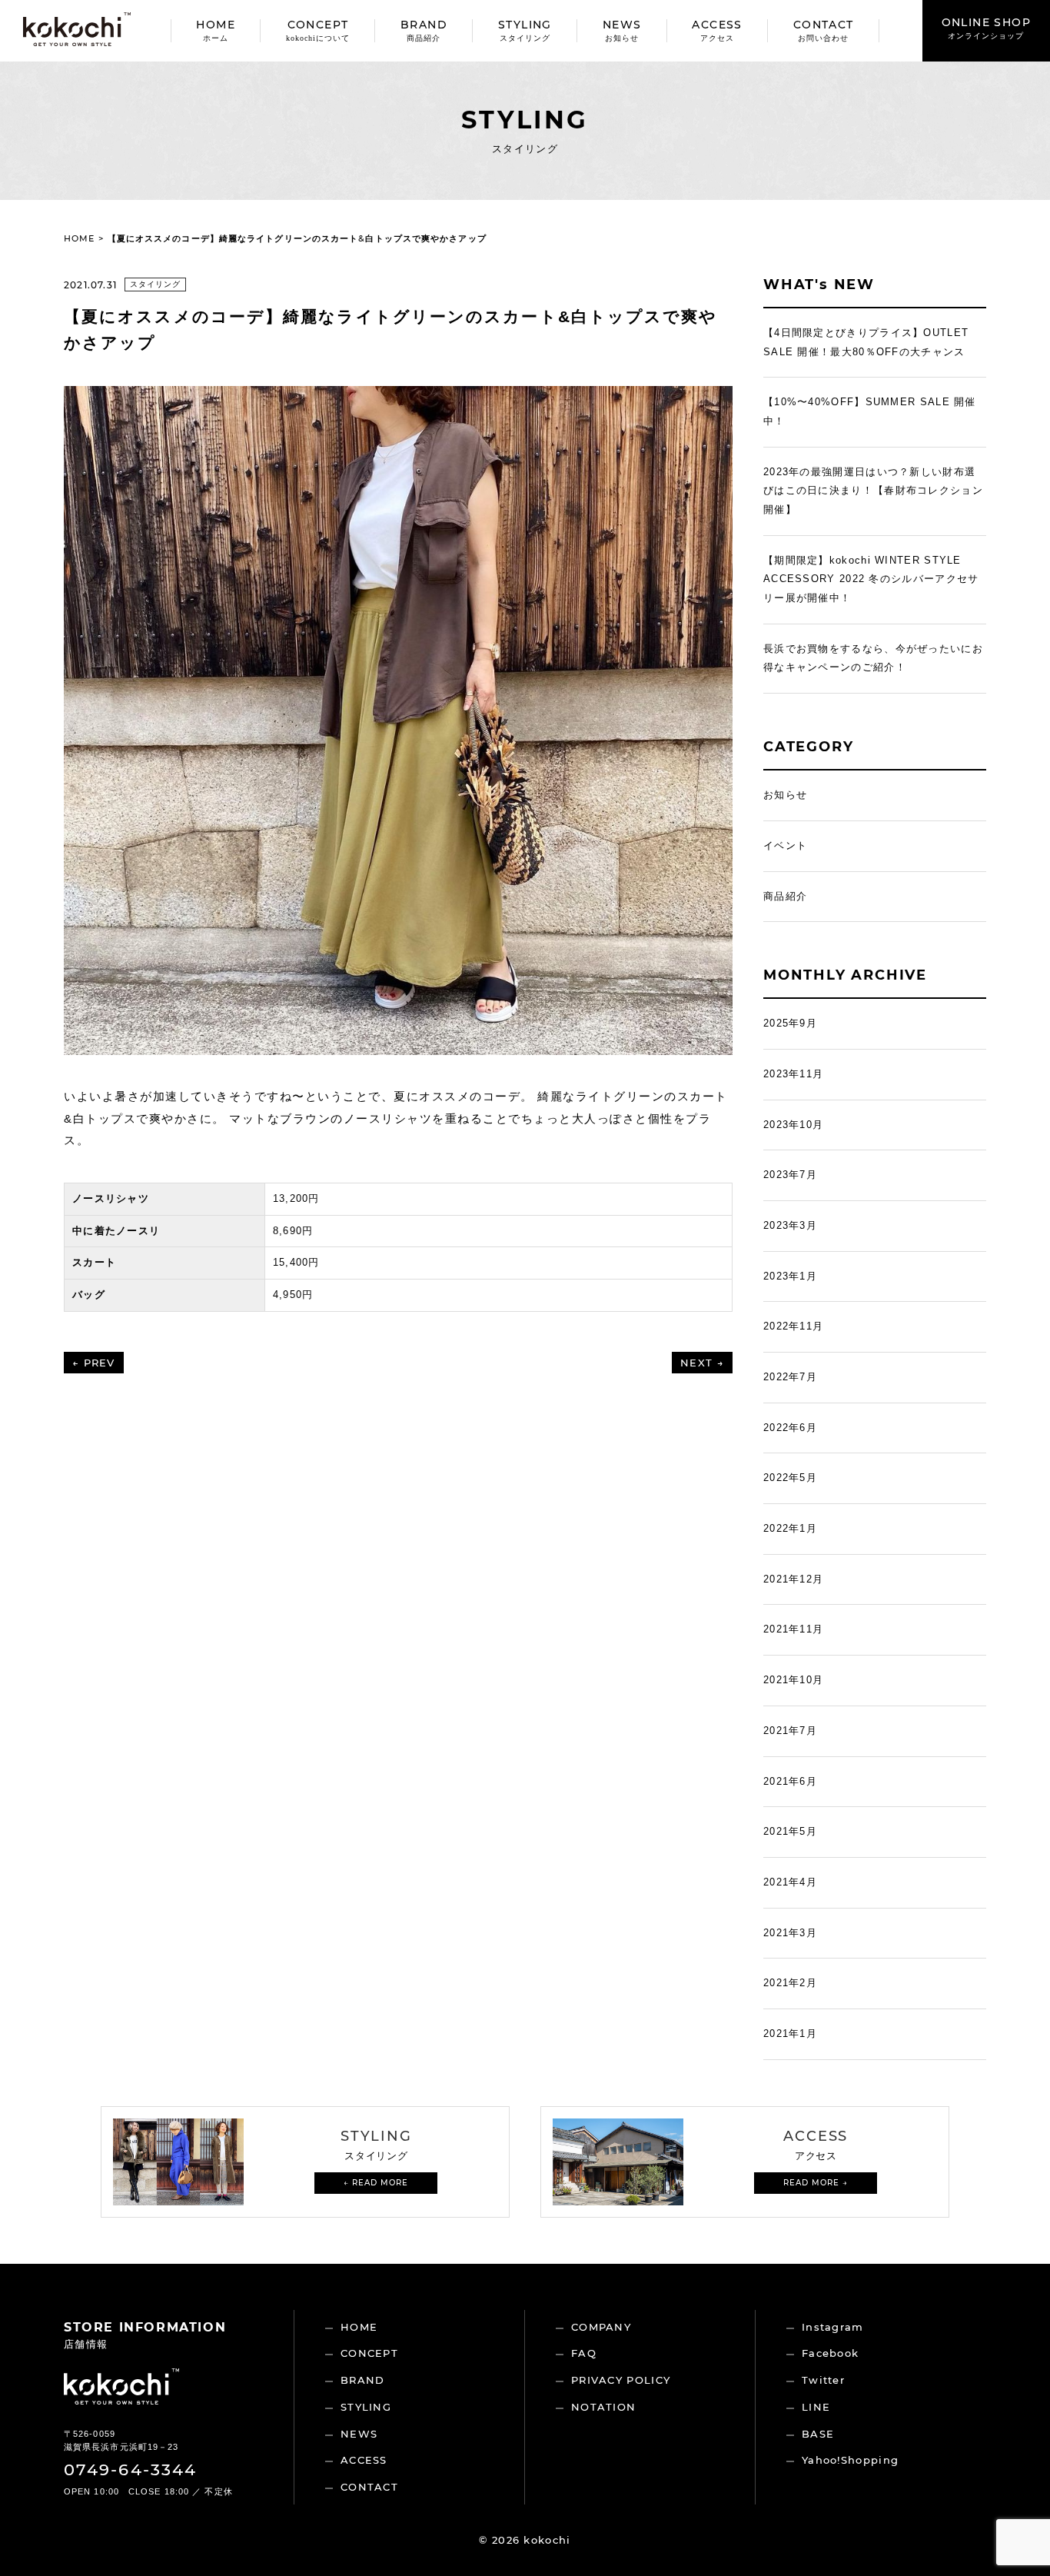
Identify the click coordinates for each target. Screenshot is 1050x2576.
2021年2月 (790, 1983)
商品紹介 (785, 896)
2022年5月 (790, 1478)
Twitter (823, 2380)
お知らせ (785, 795)
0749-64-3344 (130, 2469)
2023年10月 (793, 1125)
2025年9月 (790, 1023)
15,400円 (296, 1262)
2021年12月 (793, 1579)
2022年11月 (793, 1326)
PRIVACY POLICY (621, 2380)
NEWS (622, 30)
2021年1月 (790, 2034)
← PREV (94, 1363)
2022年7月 (790, 1377)
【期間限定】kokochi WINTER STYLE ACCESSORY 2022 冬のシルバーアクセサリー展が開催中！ (871, 579)
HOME (216, 30)
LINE (816, 2407)
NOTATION (603, 2407)
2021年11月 (793, 1629)
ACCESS (717, 30)
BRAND (424, 30)
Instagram (833, 2327)
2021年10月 (793, 1680)
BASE (818, 2434)
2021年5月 (790, 1831)
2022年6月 (790, 1428)
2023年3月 (790, 1225)
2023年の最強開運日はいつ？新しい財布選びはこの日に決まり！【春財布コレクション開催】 (873, 491)
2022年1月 (790, 1528)
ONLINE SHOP (986, 28)
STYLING (525, 30)
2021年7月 (790, 1731)
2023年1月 (790, 1276)
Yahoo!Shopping (850, 2460)
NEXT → (702, 1363)
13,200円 (296, 1198)
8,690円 (293, 1231)
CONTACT (824, 30)
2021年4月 (790, 1882)
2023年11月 (793, 1074)
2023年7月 (790, 1175)
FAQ (584, 2353)
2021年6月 (790, 1781)
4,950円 (293, 1295)
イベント (785, 845)
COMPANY (601, 2327)
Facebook (830, 2353)
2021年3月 (790, 1933)
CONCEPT (318, 30)
